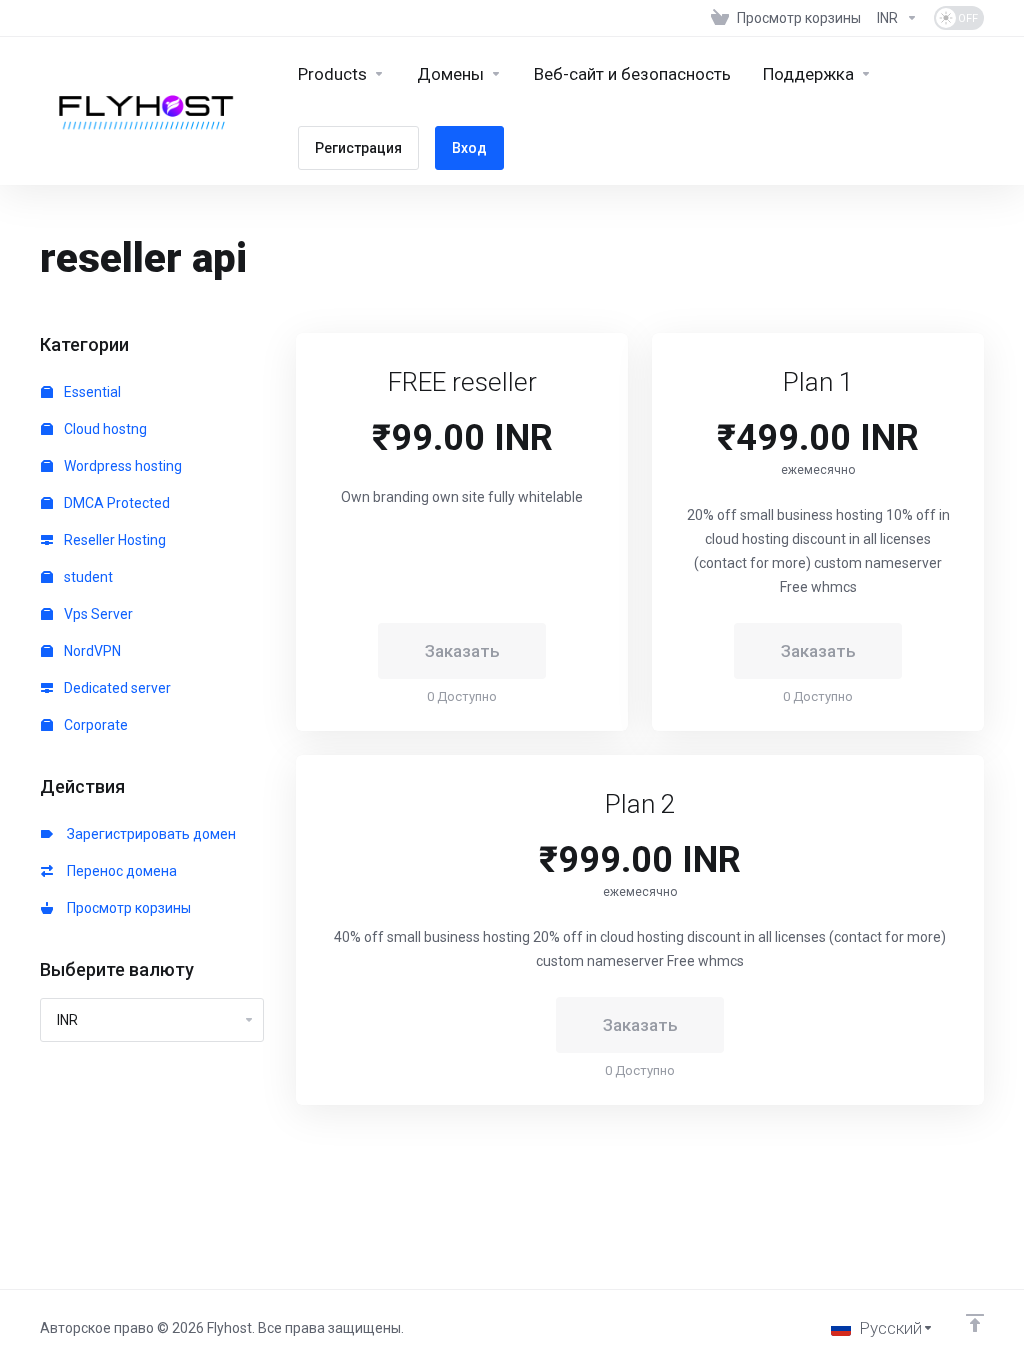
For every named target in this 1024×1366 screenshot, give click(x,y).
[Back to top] (975, 1323)
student (87, 577)
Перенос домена (119, 871)
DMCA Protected (115, 503)
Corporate (94, 725)
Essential (91, 392)
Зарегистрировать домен (148, 834)
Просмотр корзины (126, 908)
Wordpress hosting (121, 466)
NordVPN (91, 651)
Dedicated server (116, 688)
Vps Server (97, 614)
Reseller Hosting (113, 540)
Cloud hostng (104, 429)
